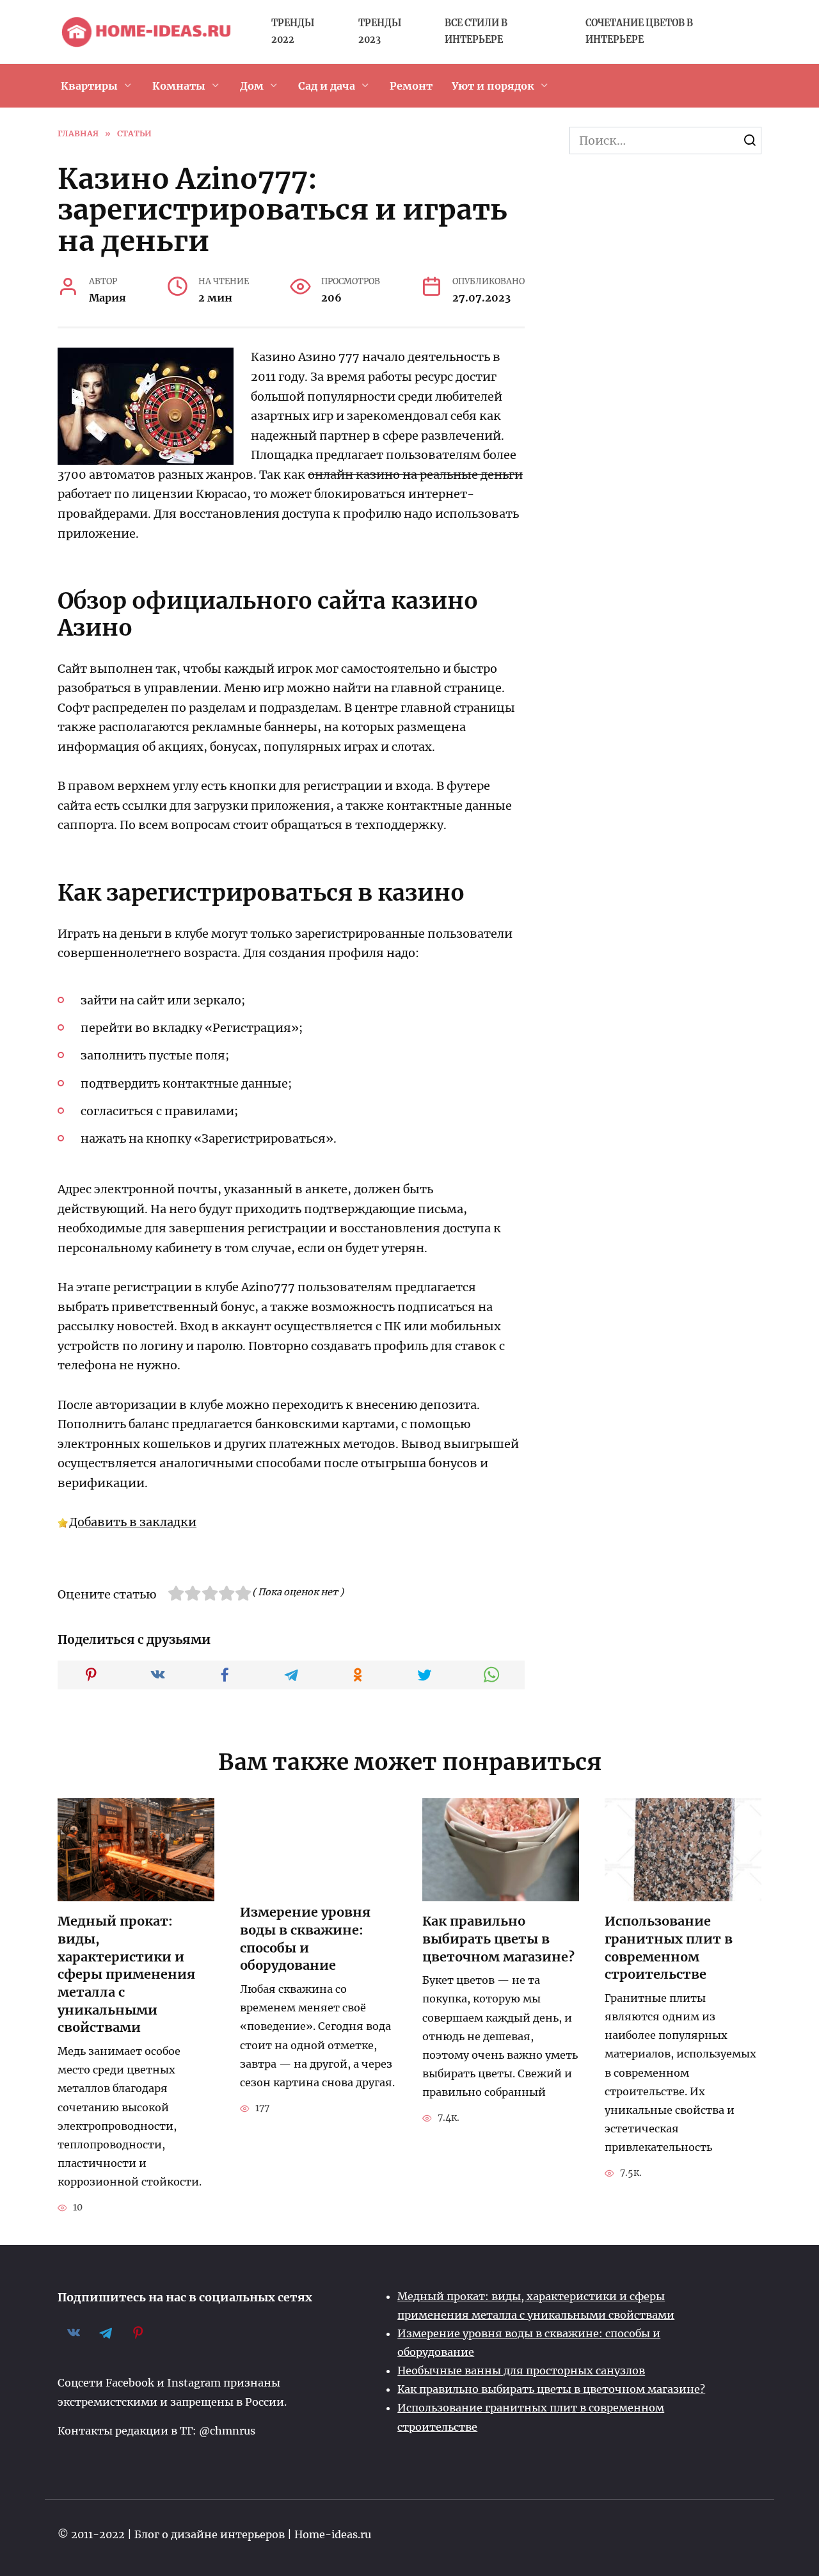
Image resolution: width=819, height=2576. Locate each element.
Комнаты (179, 86)
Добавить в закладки (133, 1522)
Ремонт (411, 86)
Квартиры (89, 86)
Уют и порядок (493, 86)
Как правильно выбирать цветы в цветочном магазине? (498, 1939)
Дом (252, 86)
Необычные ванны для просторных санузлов (521, 2371)
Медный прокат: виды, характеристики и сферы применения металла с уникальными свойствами (126, 1974)
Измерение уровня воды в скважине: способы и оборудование (305, 1939)
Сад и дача (327, 86)
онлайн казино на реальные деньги (415, 475)
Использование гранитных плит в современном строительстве (669, 1948)
